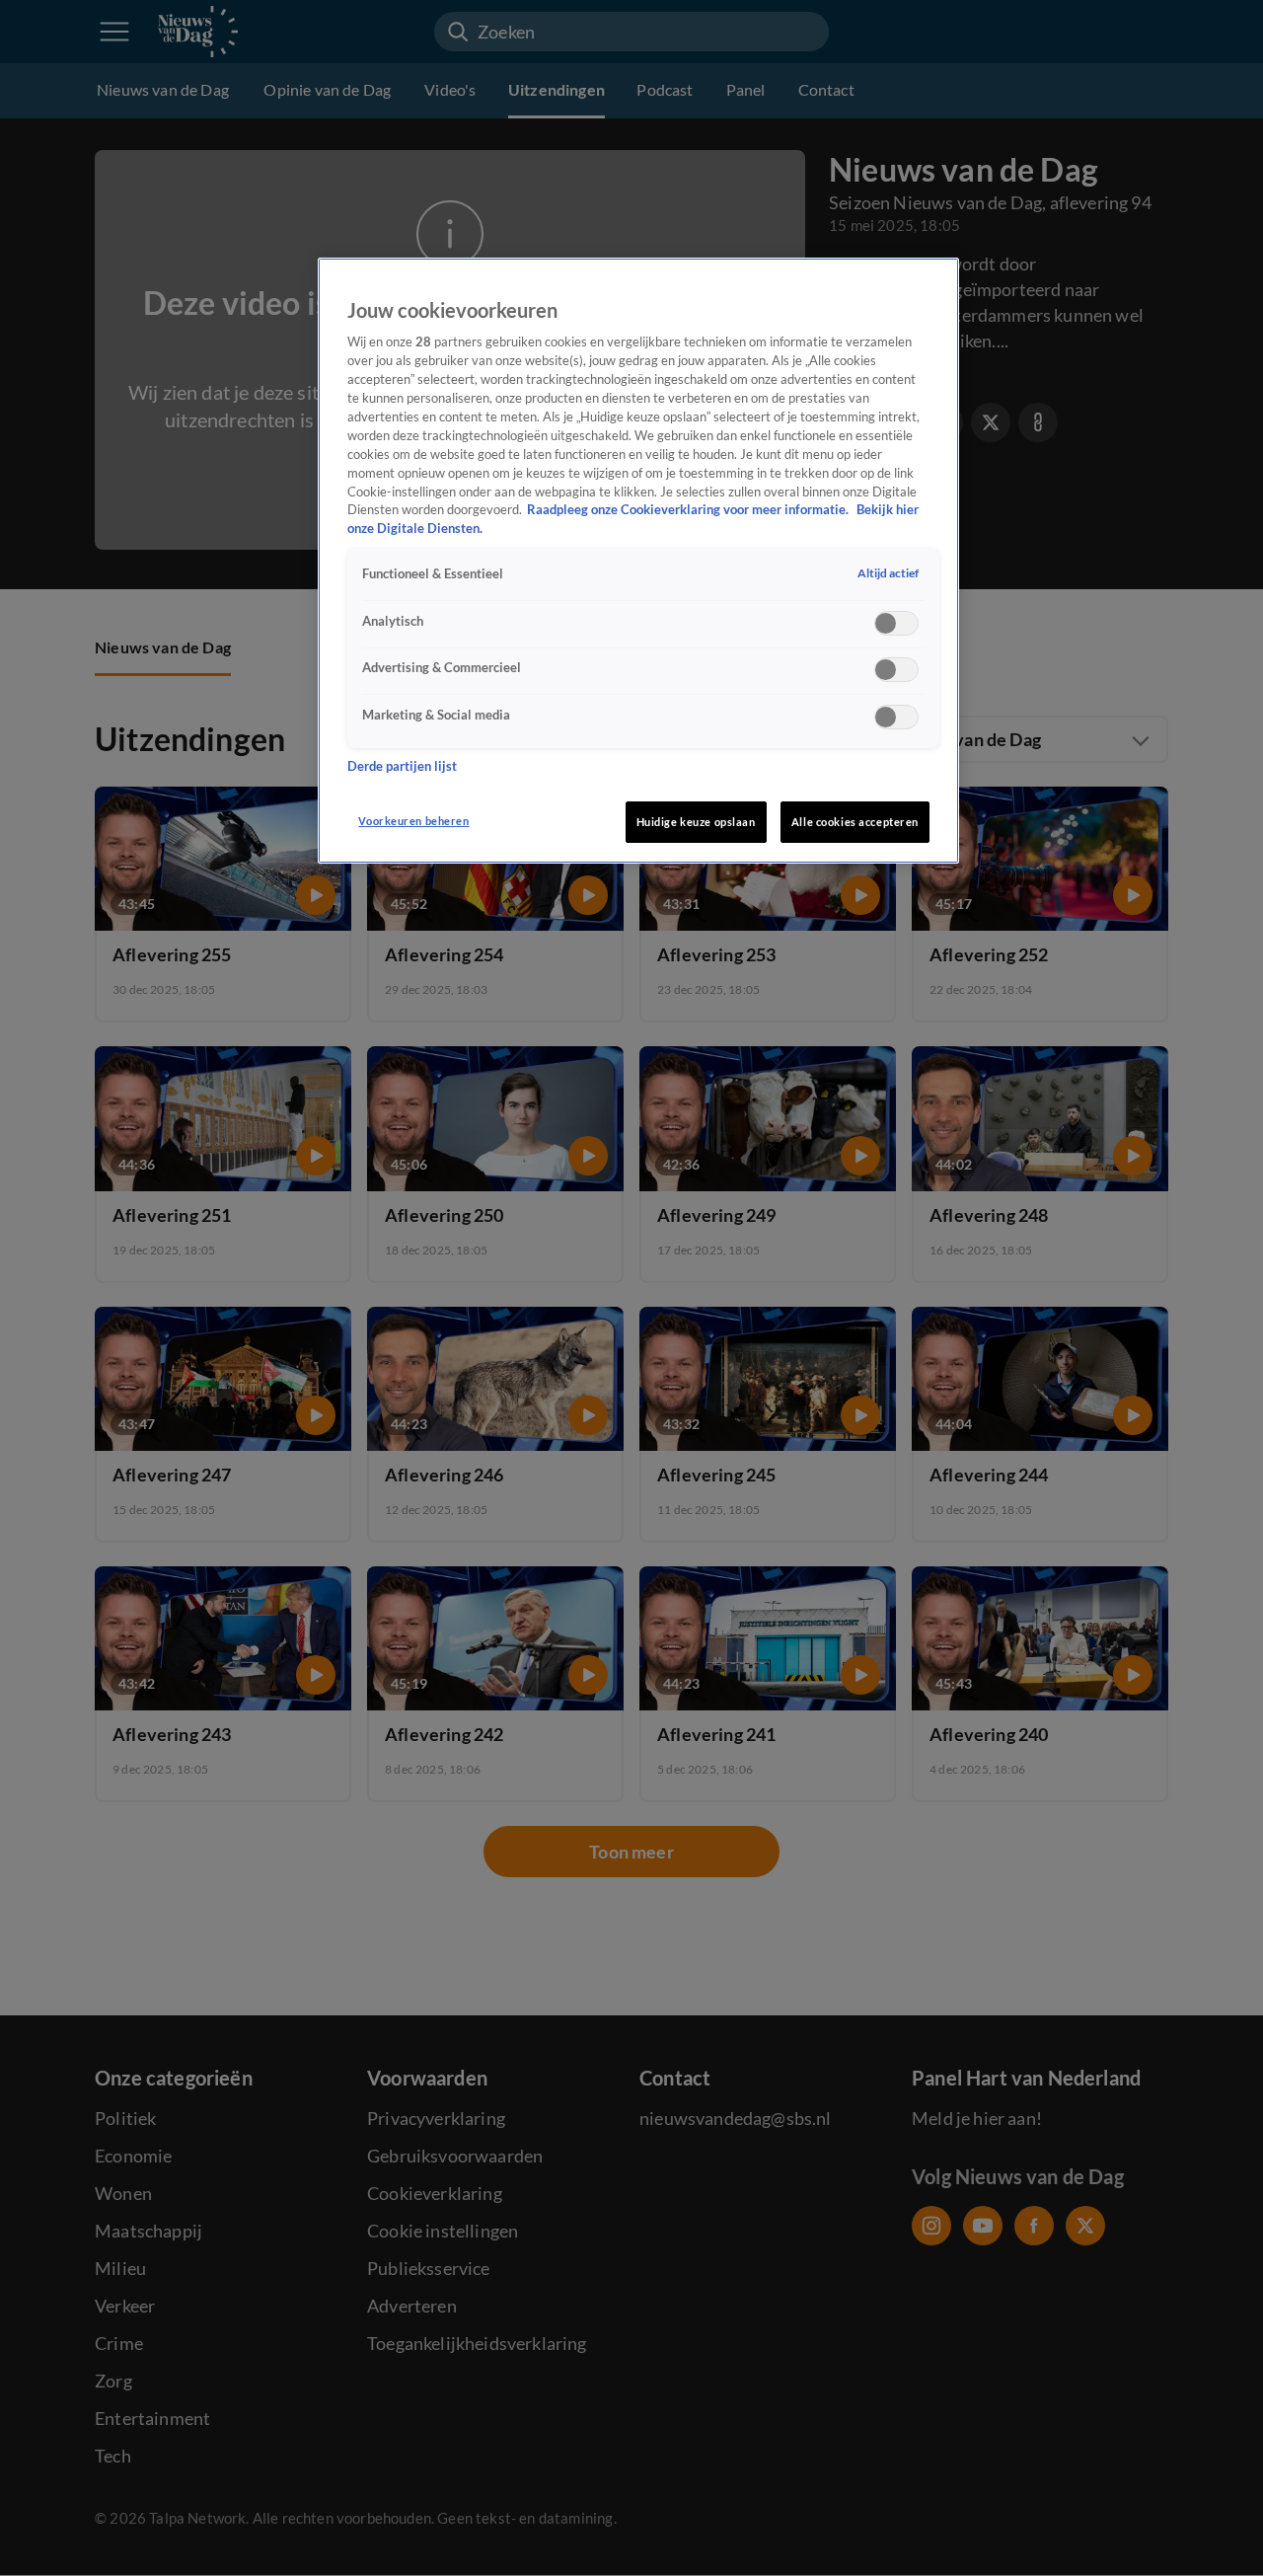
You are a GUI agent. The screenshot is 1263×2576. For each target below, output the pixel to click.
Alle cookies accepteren (855, 822)
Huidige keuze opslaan (696, 822)
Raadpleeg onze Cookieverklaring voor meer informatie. (689, 510)
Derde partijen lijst (402, 766)
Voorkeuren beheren (413, 821)
